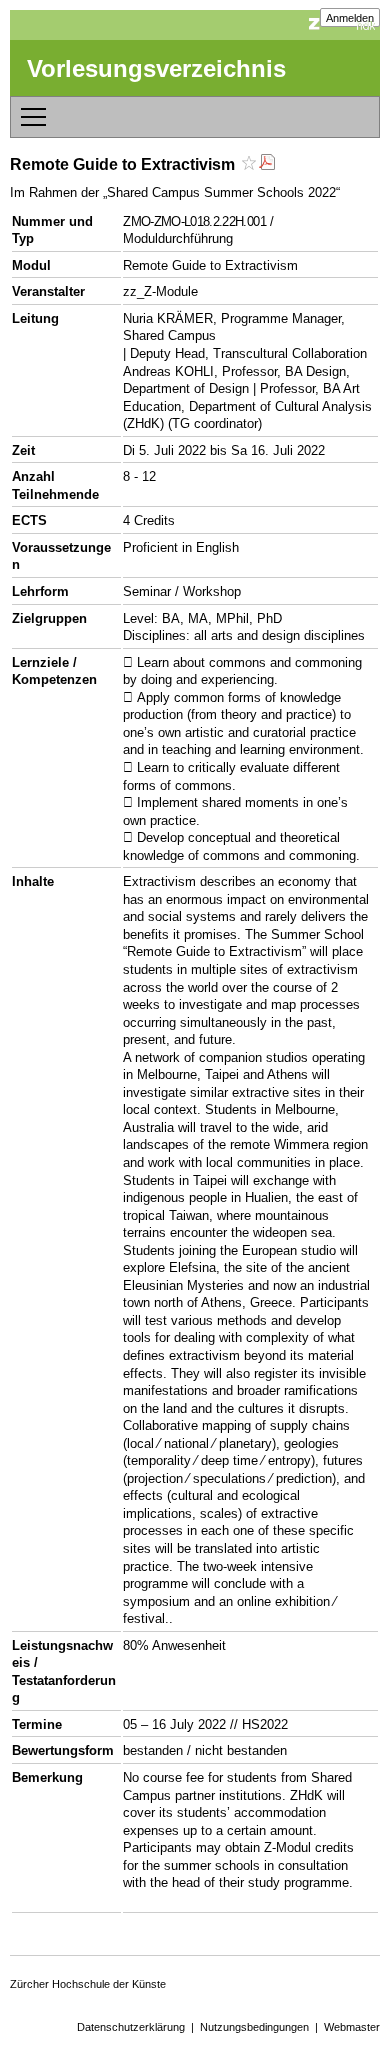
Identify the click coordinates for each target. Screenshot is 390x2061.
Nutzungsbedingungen (254, 2027)
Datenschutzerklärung (131, 2027)
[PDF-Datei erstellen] (267, 164)
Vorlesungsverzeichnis (156, 68)
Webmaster (352, 2027)
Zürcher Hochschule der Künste (88, 1984)
